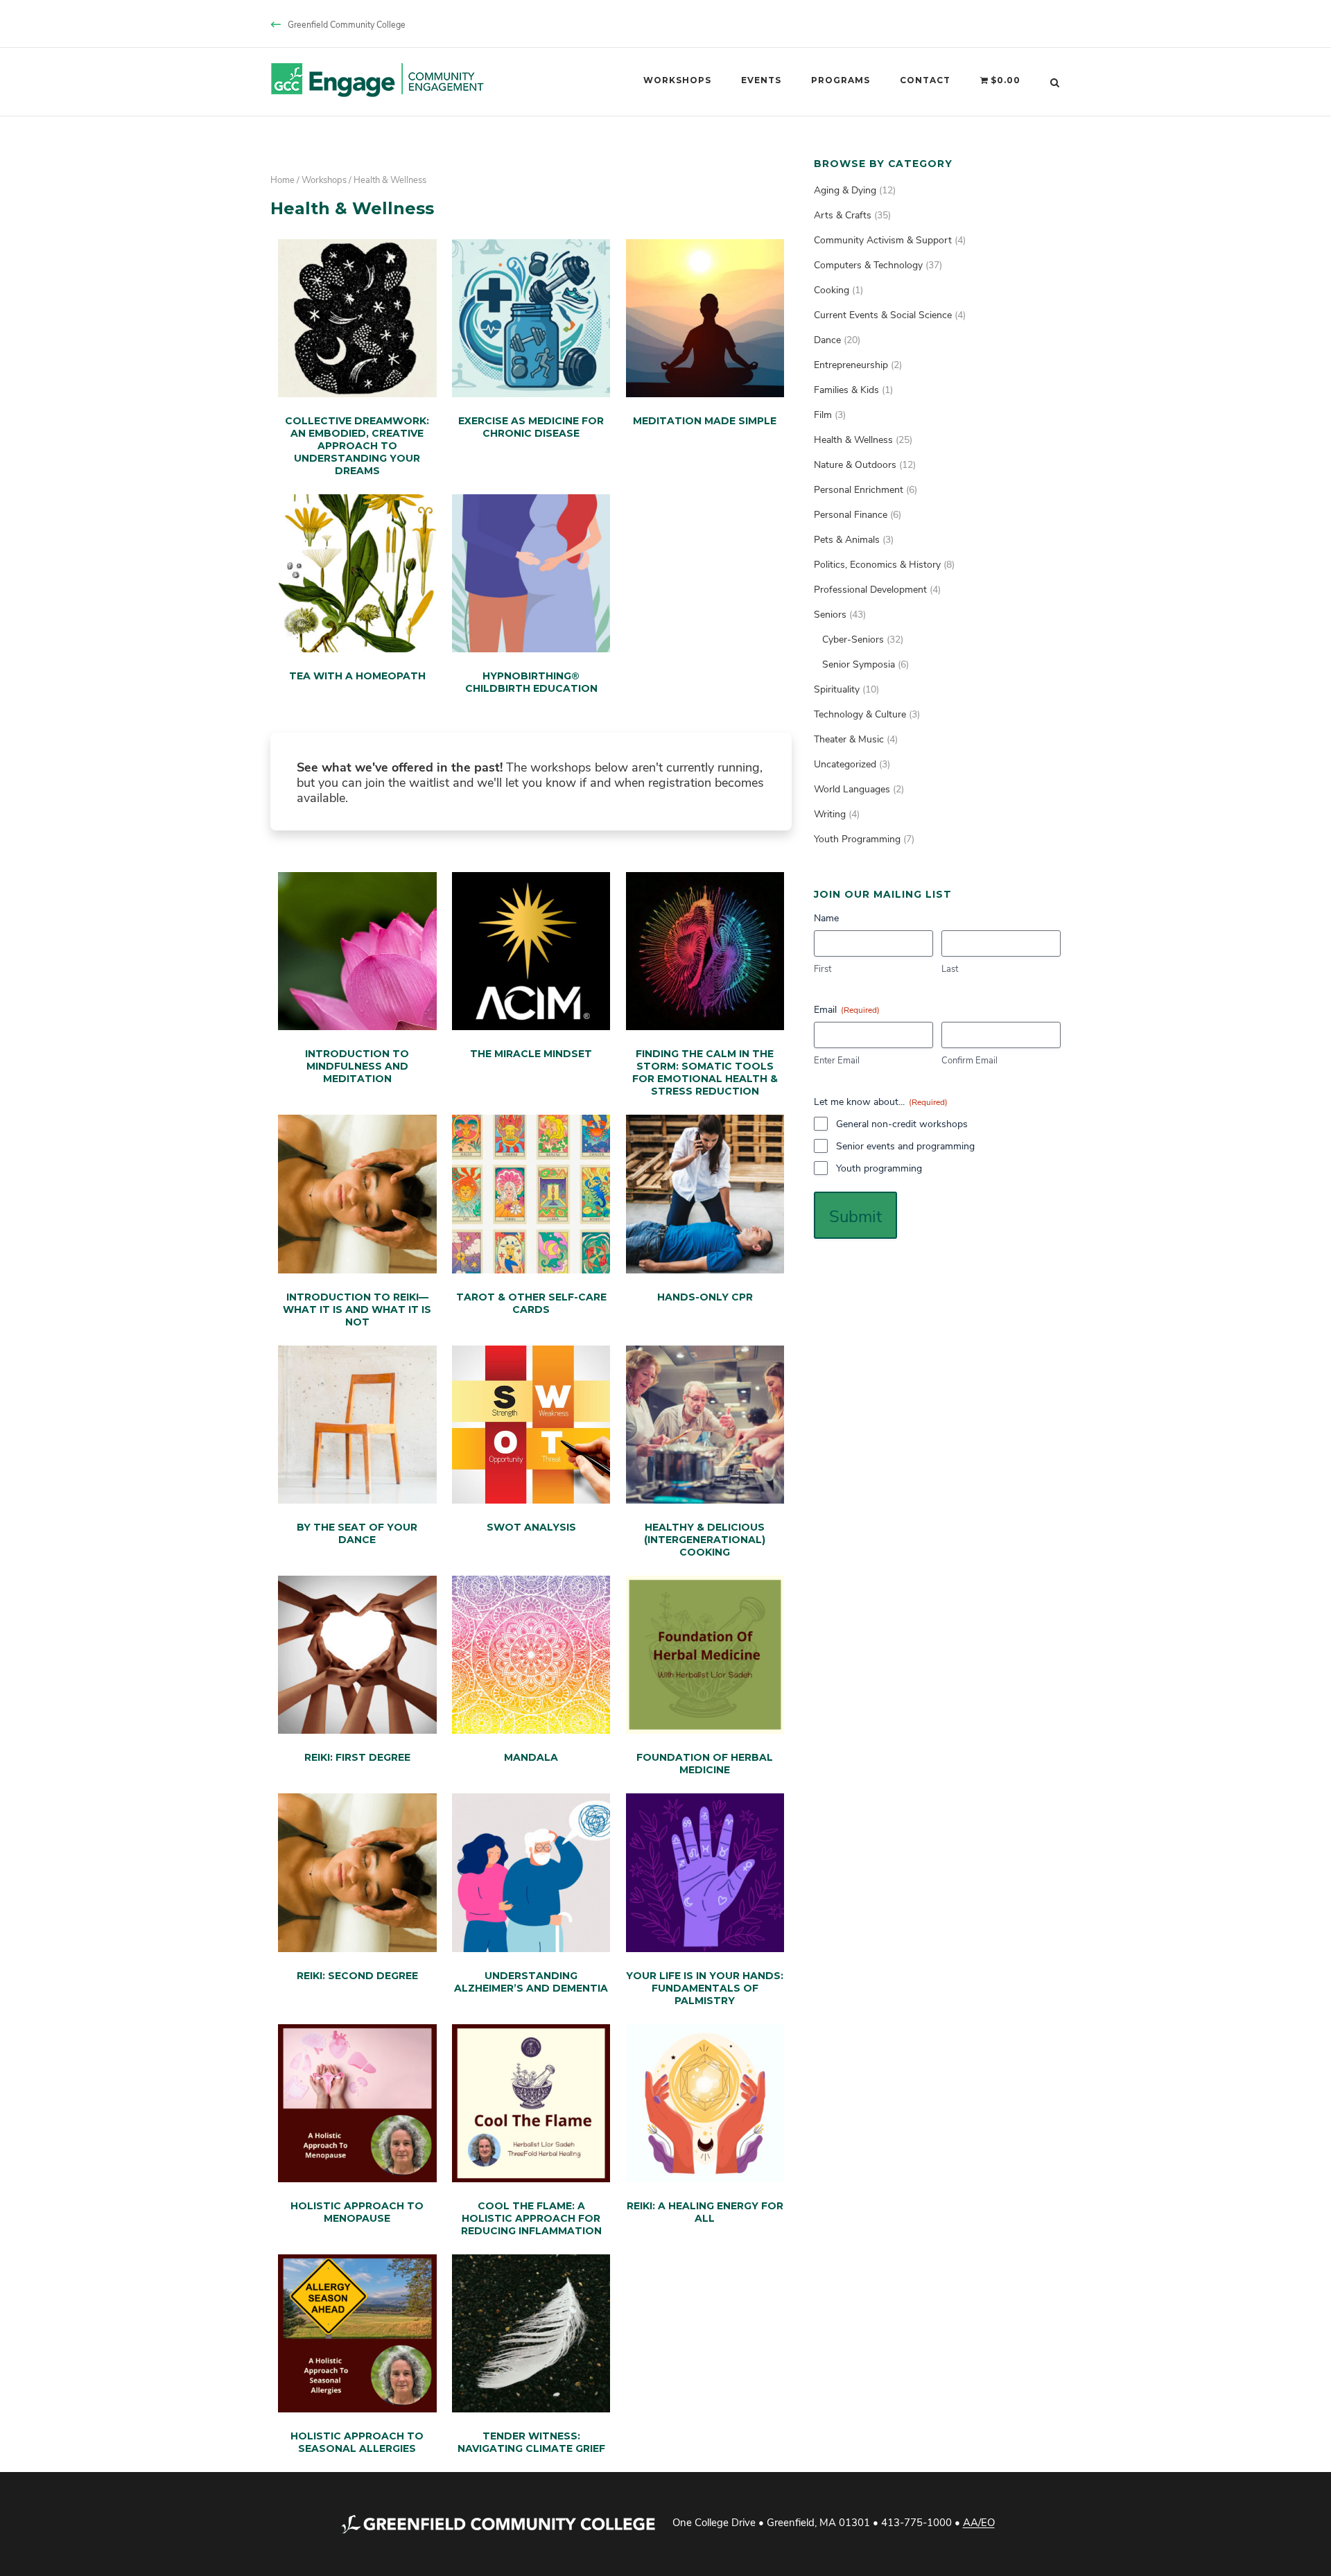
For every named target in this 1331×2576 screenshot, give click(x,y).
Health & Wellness (853, 439)
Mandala (531, 1757)
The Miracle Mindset (531, 1054)
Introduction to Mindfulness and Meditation (357, 1066)
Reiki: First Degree (357, 1757)
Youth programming (879, 1168)
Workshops (677, 80)
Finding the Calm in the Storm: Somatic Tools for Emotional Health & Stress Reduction (705, 1072)
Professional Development (870, 589)
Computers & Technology (868, 264)
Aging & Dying (845, 190)
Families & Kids (846, 389)
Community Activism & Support (883, 240)
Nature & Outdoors (855, 464)
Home (282, 179)
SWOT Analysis (531, 1527)
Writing (830, 813)
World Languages (852, 789)
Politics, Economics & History (877, 564)
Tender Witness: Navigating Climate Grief (531, 2442)
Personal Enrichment (859, 489)
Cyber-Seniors (853, 639)
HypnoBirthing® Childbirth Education (531, 682)
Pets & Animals (847, 539)
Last (950, 968)
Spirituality (837, 689)
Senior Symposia (859, 664)
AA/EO (979, 2523)
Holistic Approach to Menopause (357, 2212)
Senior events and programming (905, 1146)
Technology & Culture (860, 714)
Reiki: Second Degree (357, 1976)
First (823, 968)
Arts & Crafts (843, 215)
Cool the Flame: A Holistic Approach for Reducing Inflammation (531, 2218)
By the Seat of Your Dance (357, 1533)
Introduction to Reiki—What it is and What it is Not (357, 1309)
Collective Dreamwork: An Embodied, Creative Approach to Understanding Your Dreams (357, 446)
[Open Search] (1055, 82)
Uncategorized (845, 764)
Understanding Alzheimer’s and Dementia (531, 1982)
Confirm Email (969, 1060)
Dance (827, 339)
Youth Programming (857, 838)
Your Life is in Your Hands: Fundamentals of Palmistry (705, 1988)
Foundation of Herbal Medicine (705, 1764)
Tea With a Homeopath (357, 676)
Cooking (832, 289)
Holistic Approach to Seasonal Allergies (357, 2442)
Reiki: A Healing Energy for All (705, 2212)
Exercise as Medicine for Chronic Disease (531, 427)
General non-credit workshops (902, 1123)
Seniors (830, 614)
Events (761, 80)
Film (823, 414)
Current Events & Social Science (883, 314)
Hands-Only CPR (705, 1297)
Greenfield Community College (347, 24)
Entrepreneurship (851, 364)
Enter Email (837, 1060)
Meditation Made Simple (705, 421)
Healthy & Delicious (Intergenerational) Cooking (705, 1540)
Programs (841, 80)
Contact (925, 80)
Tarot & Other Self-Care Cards (531, 1303)
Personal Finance (851, 514)
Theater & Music (849, 739)
